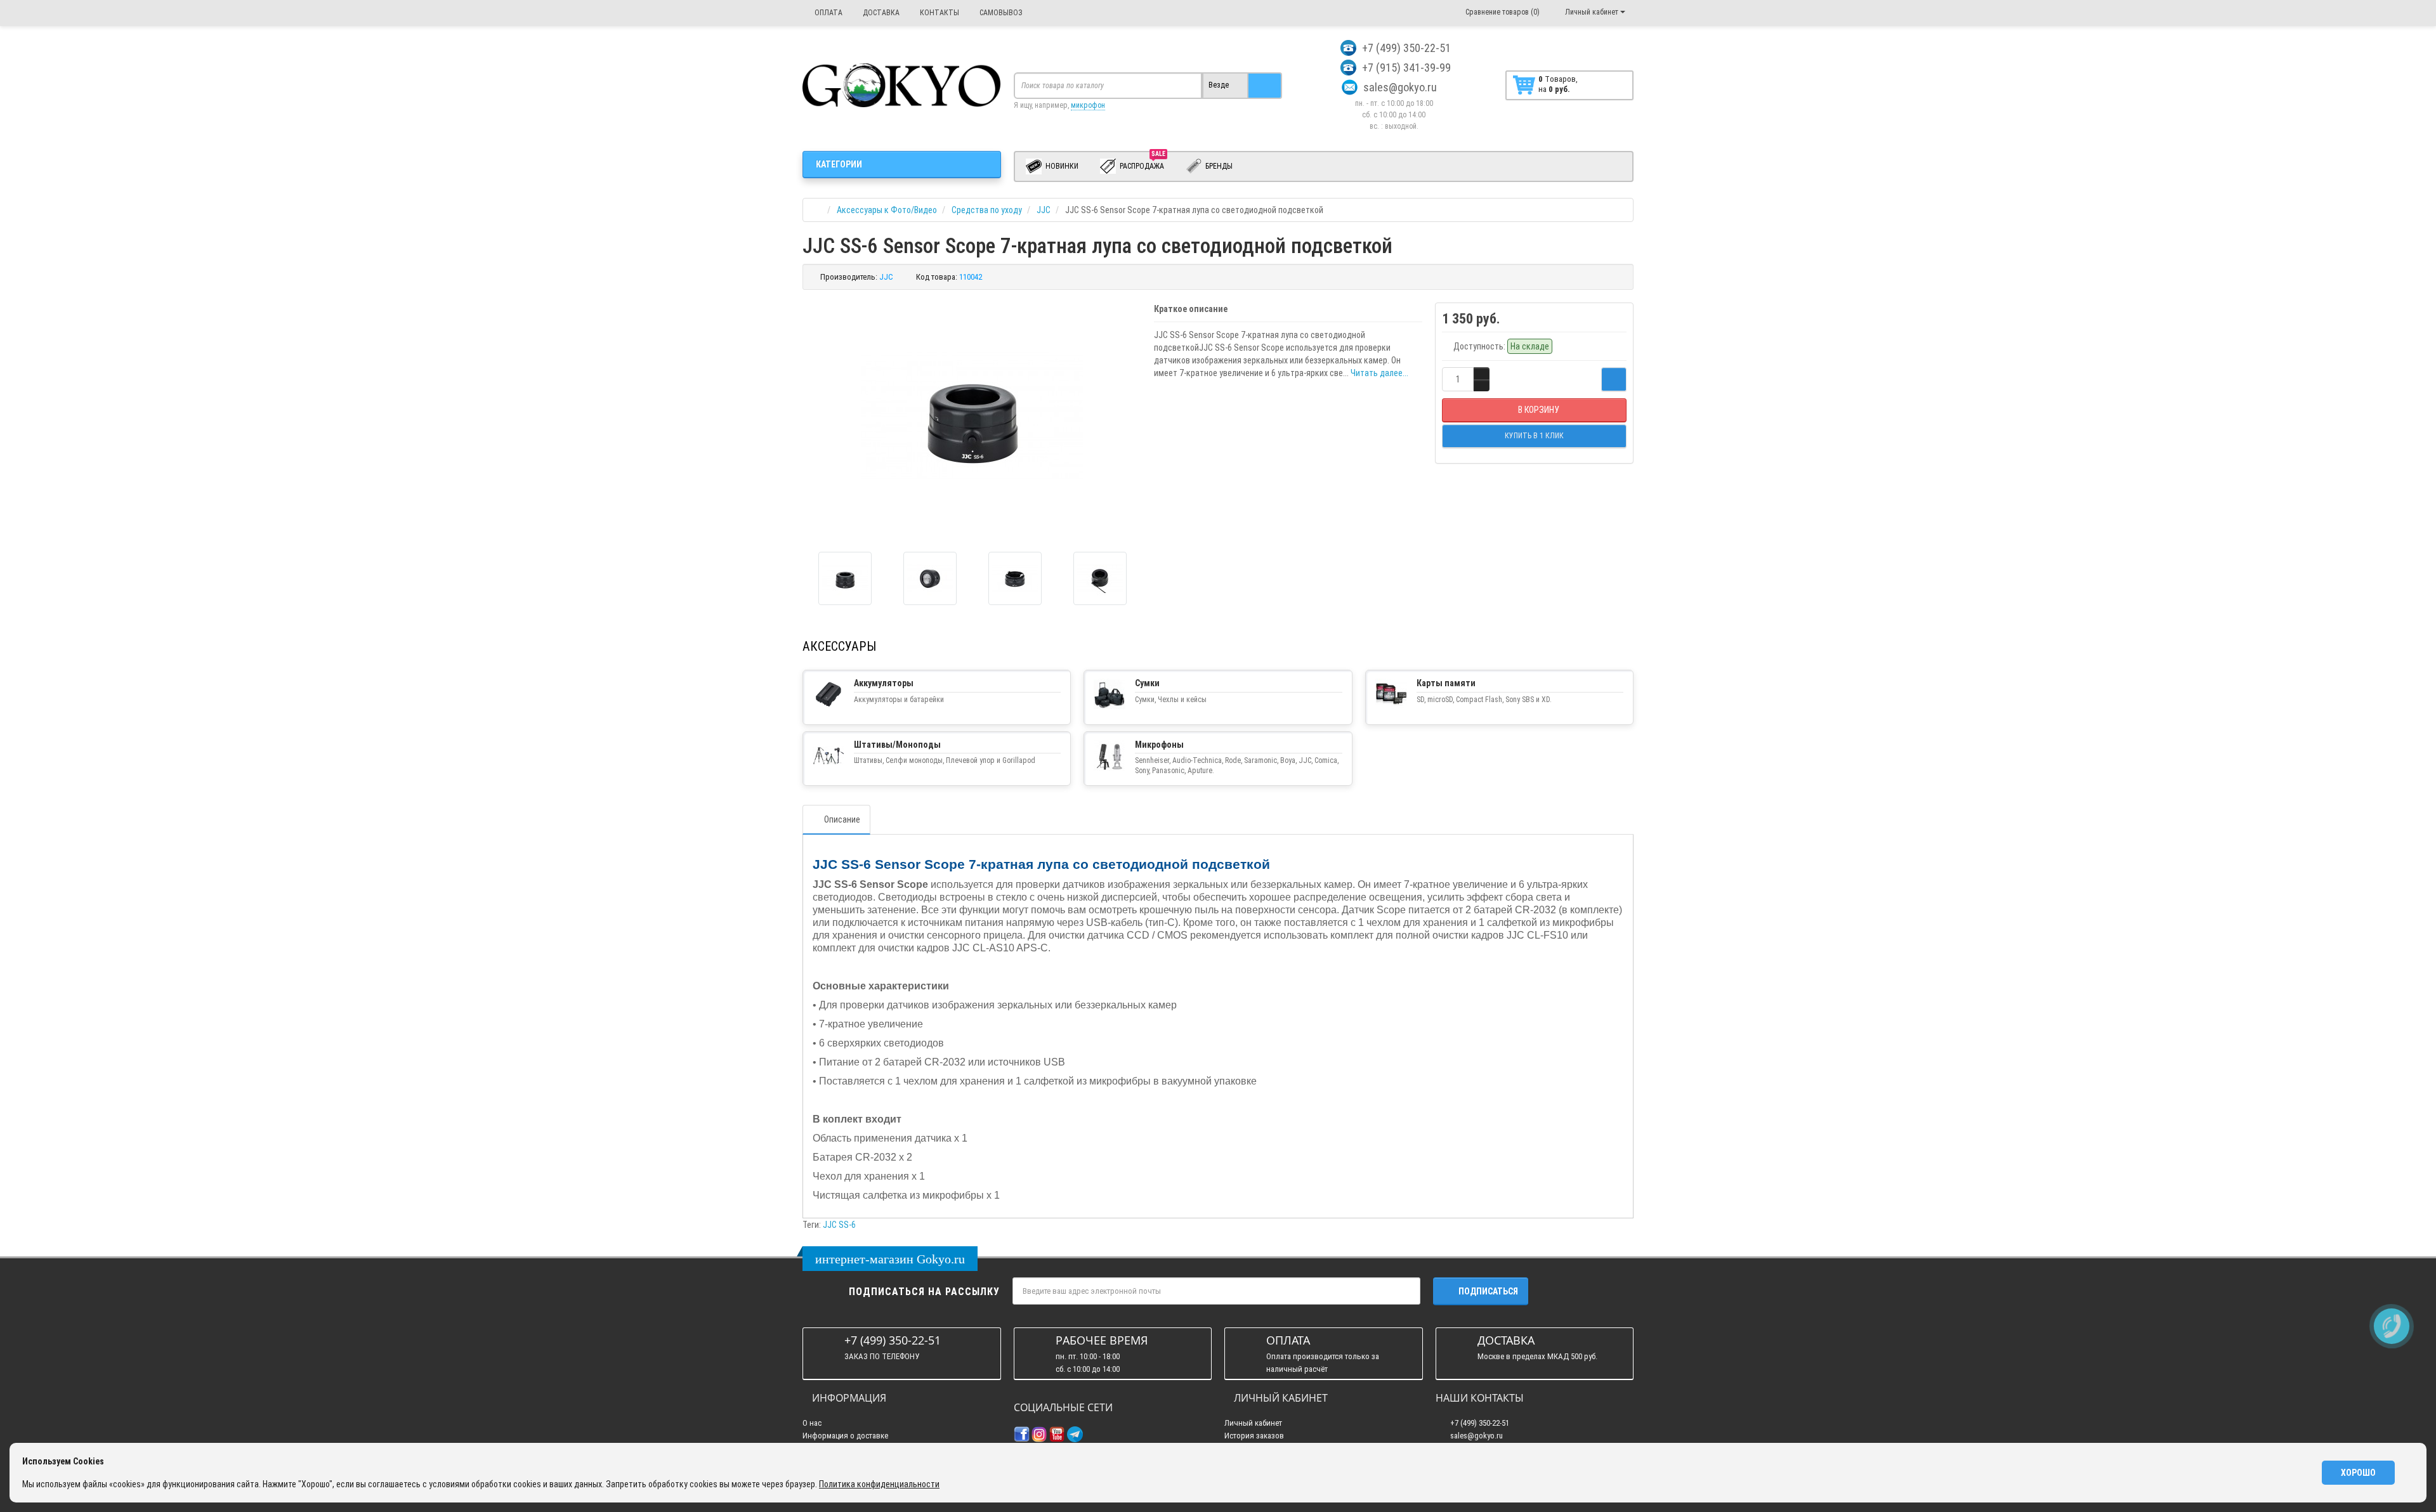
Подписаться (1488, 1291)
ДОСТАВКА (880, 13)
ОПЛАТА (828, 13)
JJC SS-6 (839, 1225)
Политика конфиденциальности (879, 1484)
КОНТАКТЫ (939, 13)
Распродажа (1143, 164)
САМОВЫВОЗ (1000, 13)
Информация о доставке (845, 1436)
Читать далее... (1379, 373)
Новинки (1061, 166)
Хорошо (2358, 1473)
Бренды (1218, 166)
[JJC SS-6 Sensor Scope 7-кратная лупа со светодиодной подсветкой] (845, 578)
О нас (812, 1423)
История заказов (1254, 1436)
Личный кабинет (1253, 1423)
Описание (842, 819)
